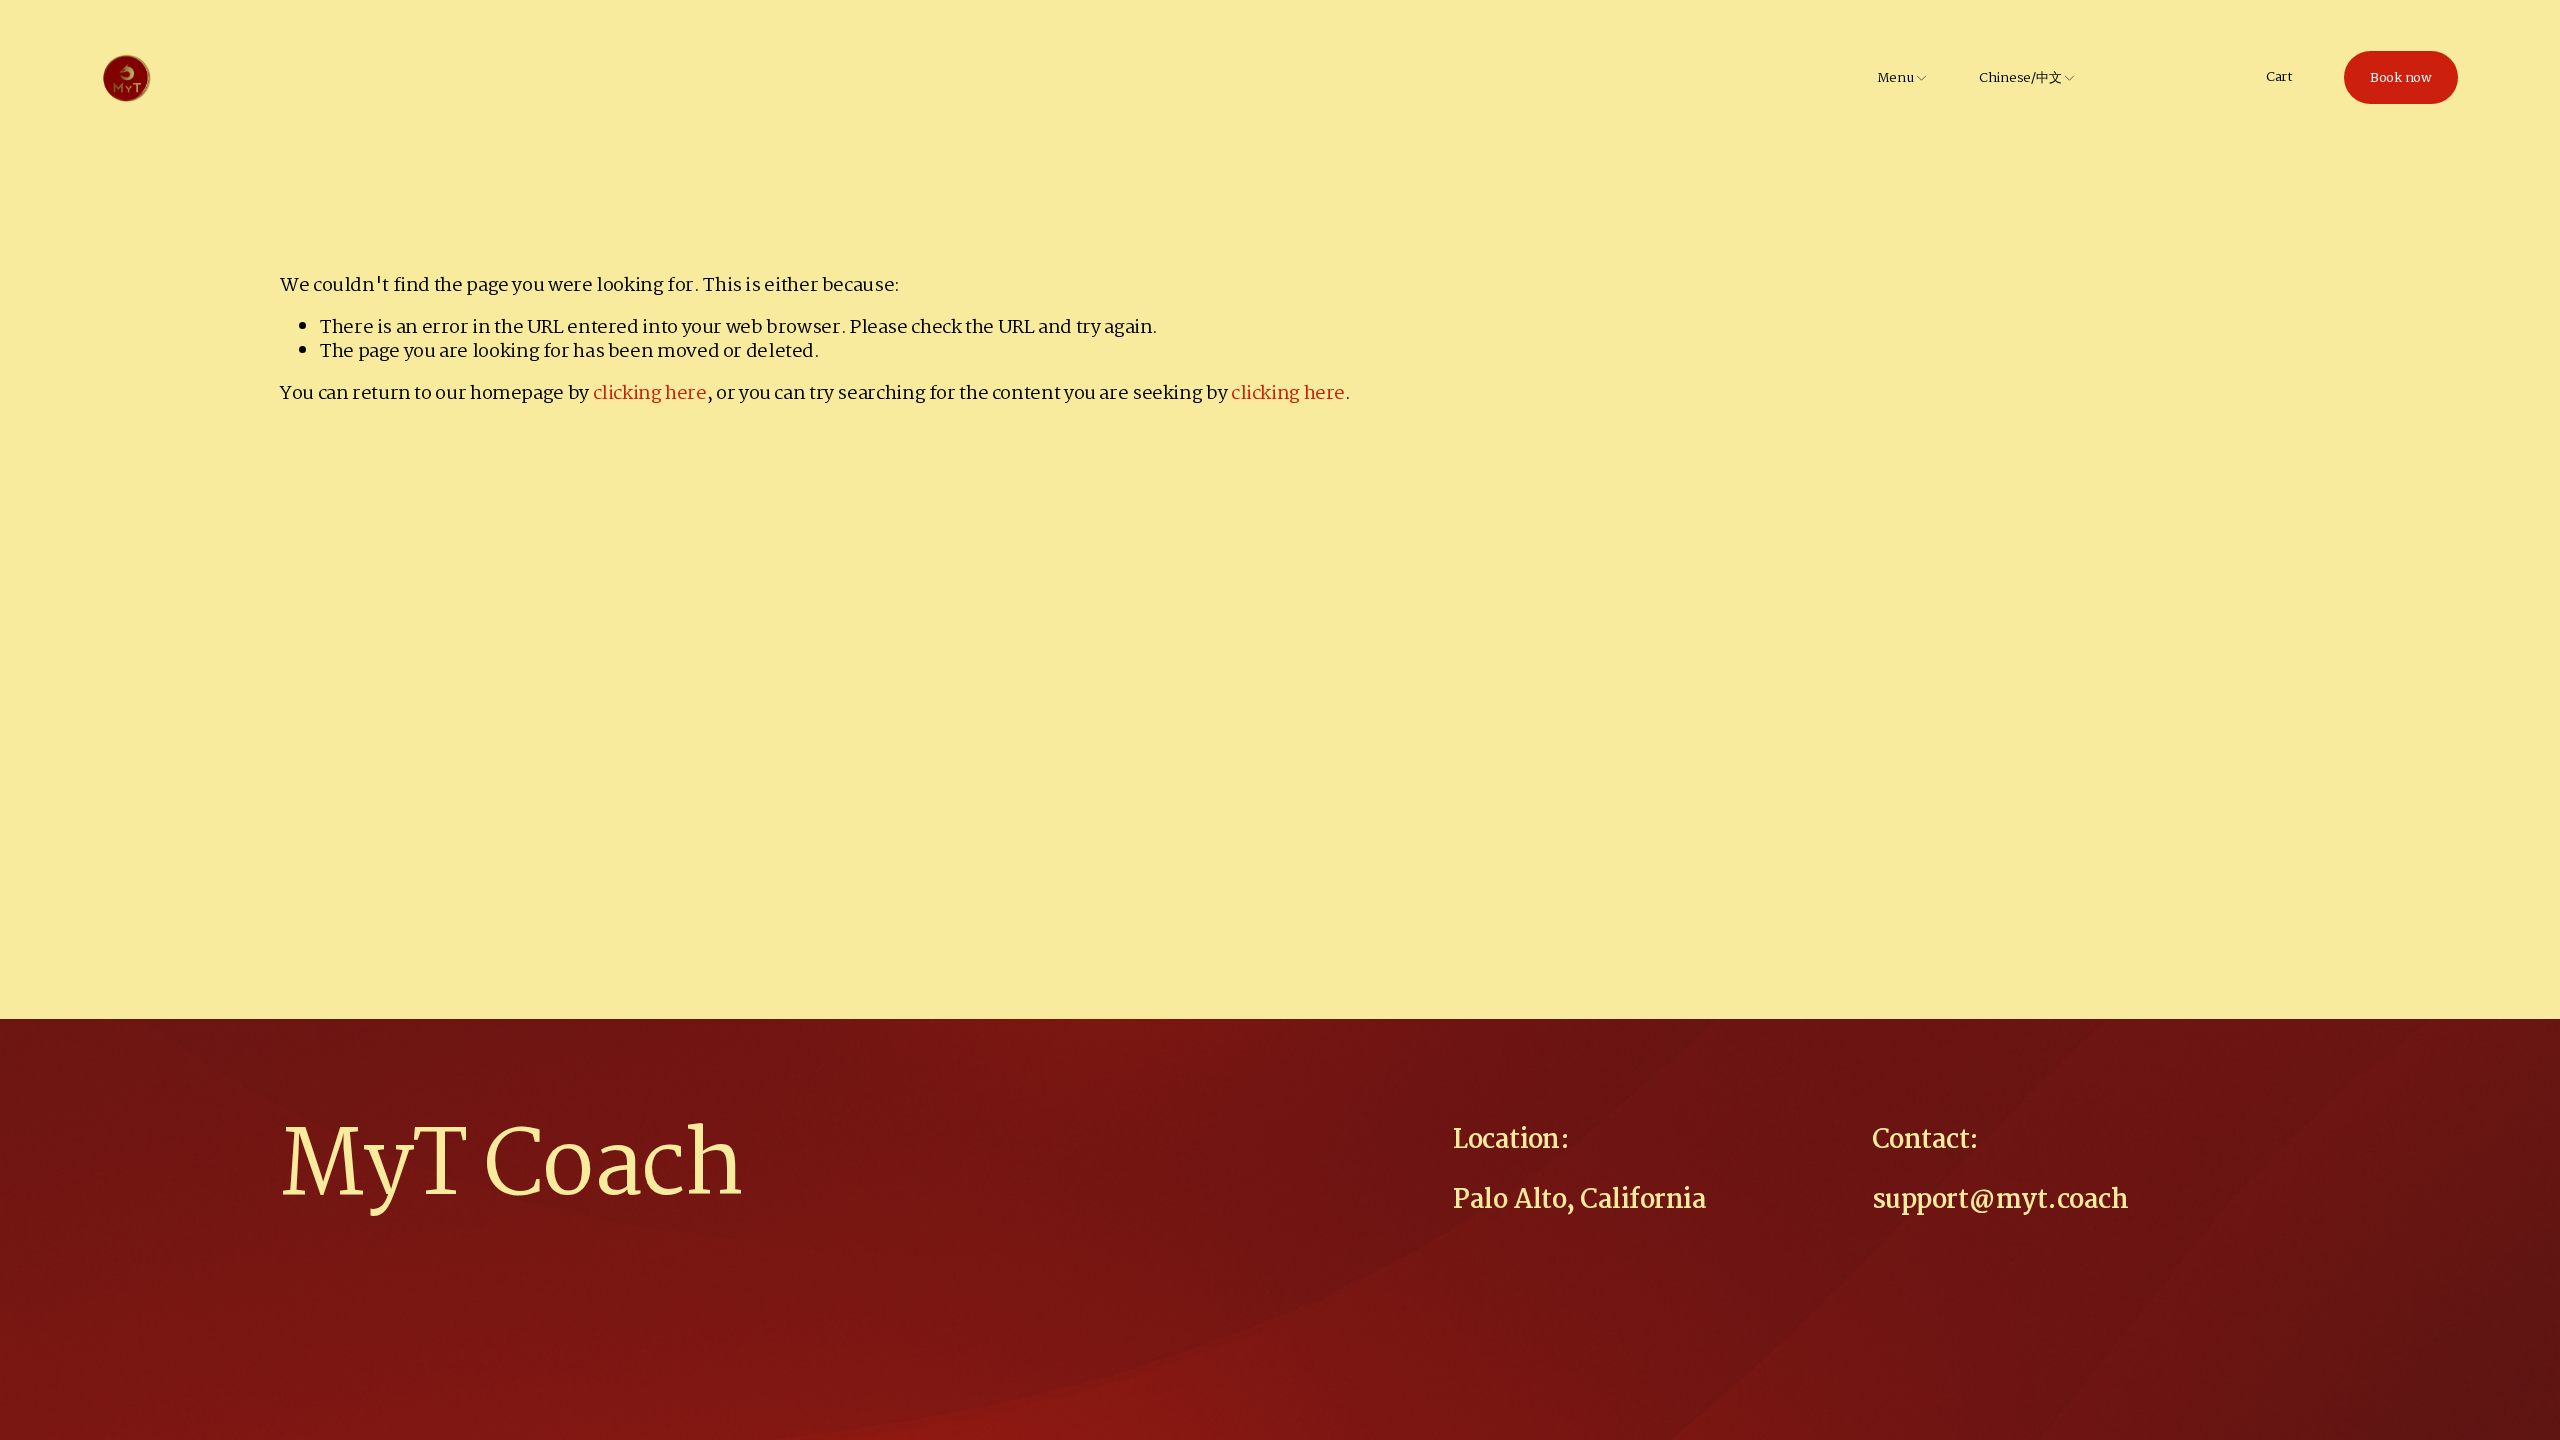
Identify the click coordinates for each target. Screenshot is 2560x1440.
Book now (2401, 78)
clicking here (650, 393)
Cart (2279, 77)
